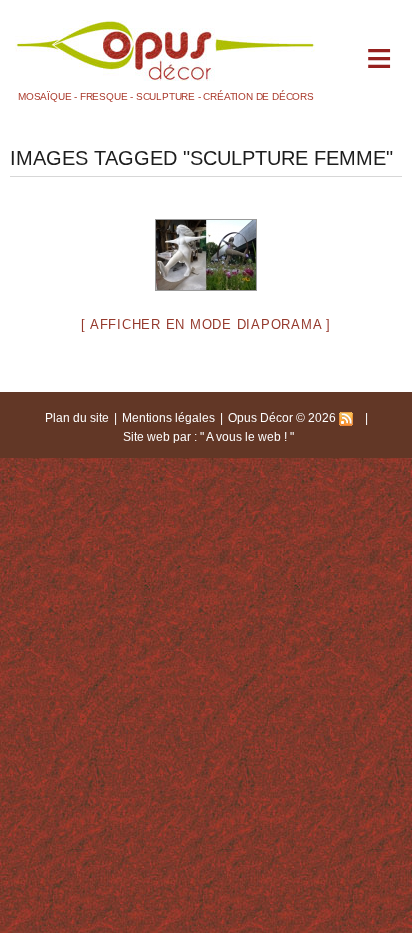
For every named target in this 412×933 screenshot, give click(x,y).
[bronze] (206, 255)
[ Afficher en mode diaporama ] (206, 324)
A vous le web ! (248, 437)
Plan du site (77, 418)
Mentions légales (168, 418)
